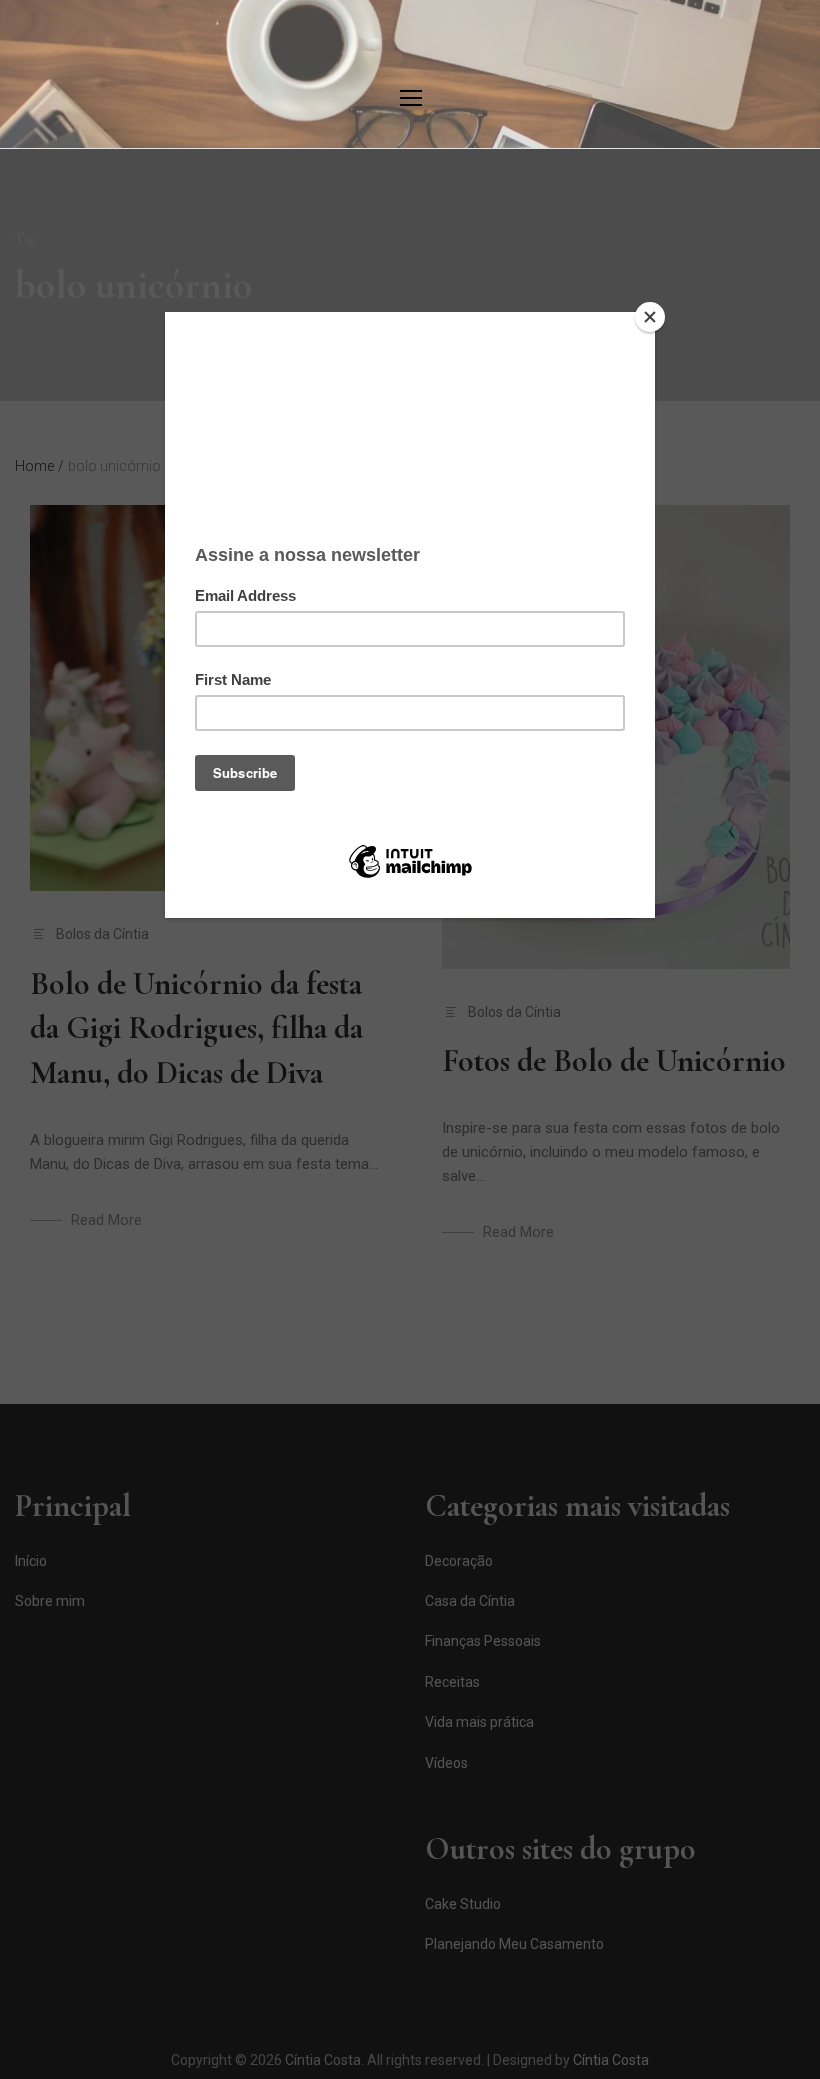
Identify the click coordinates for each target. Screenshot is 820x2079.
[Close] (650, 317)
